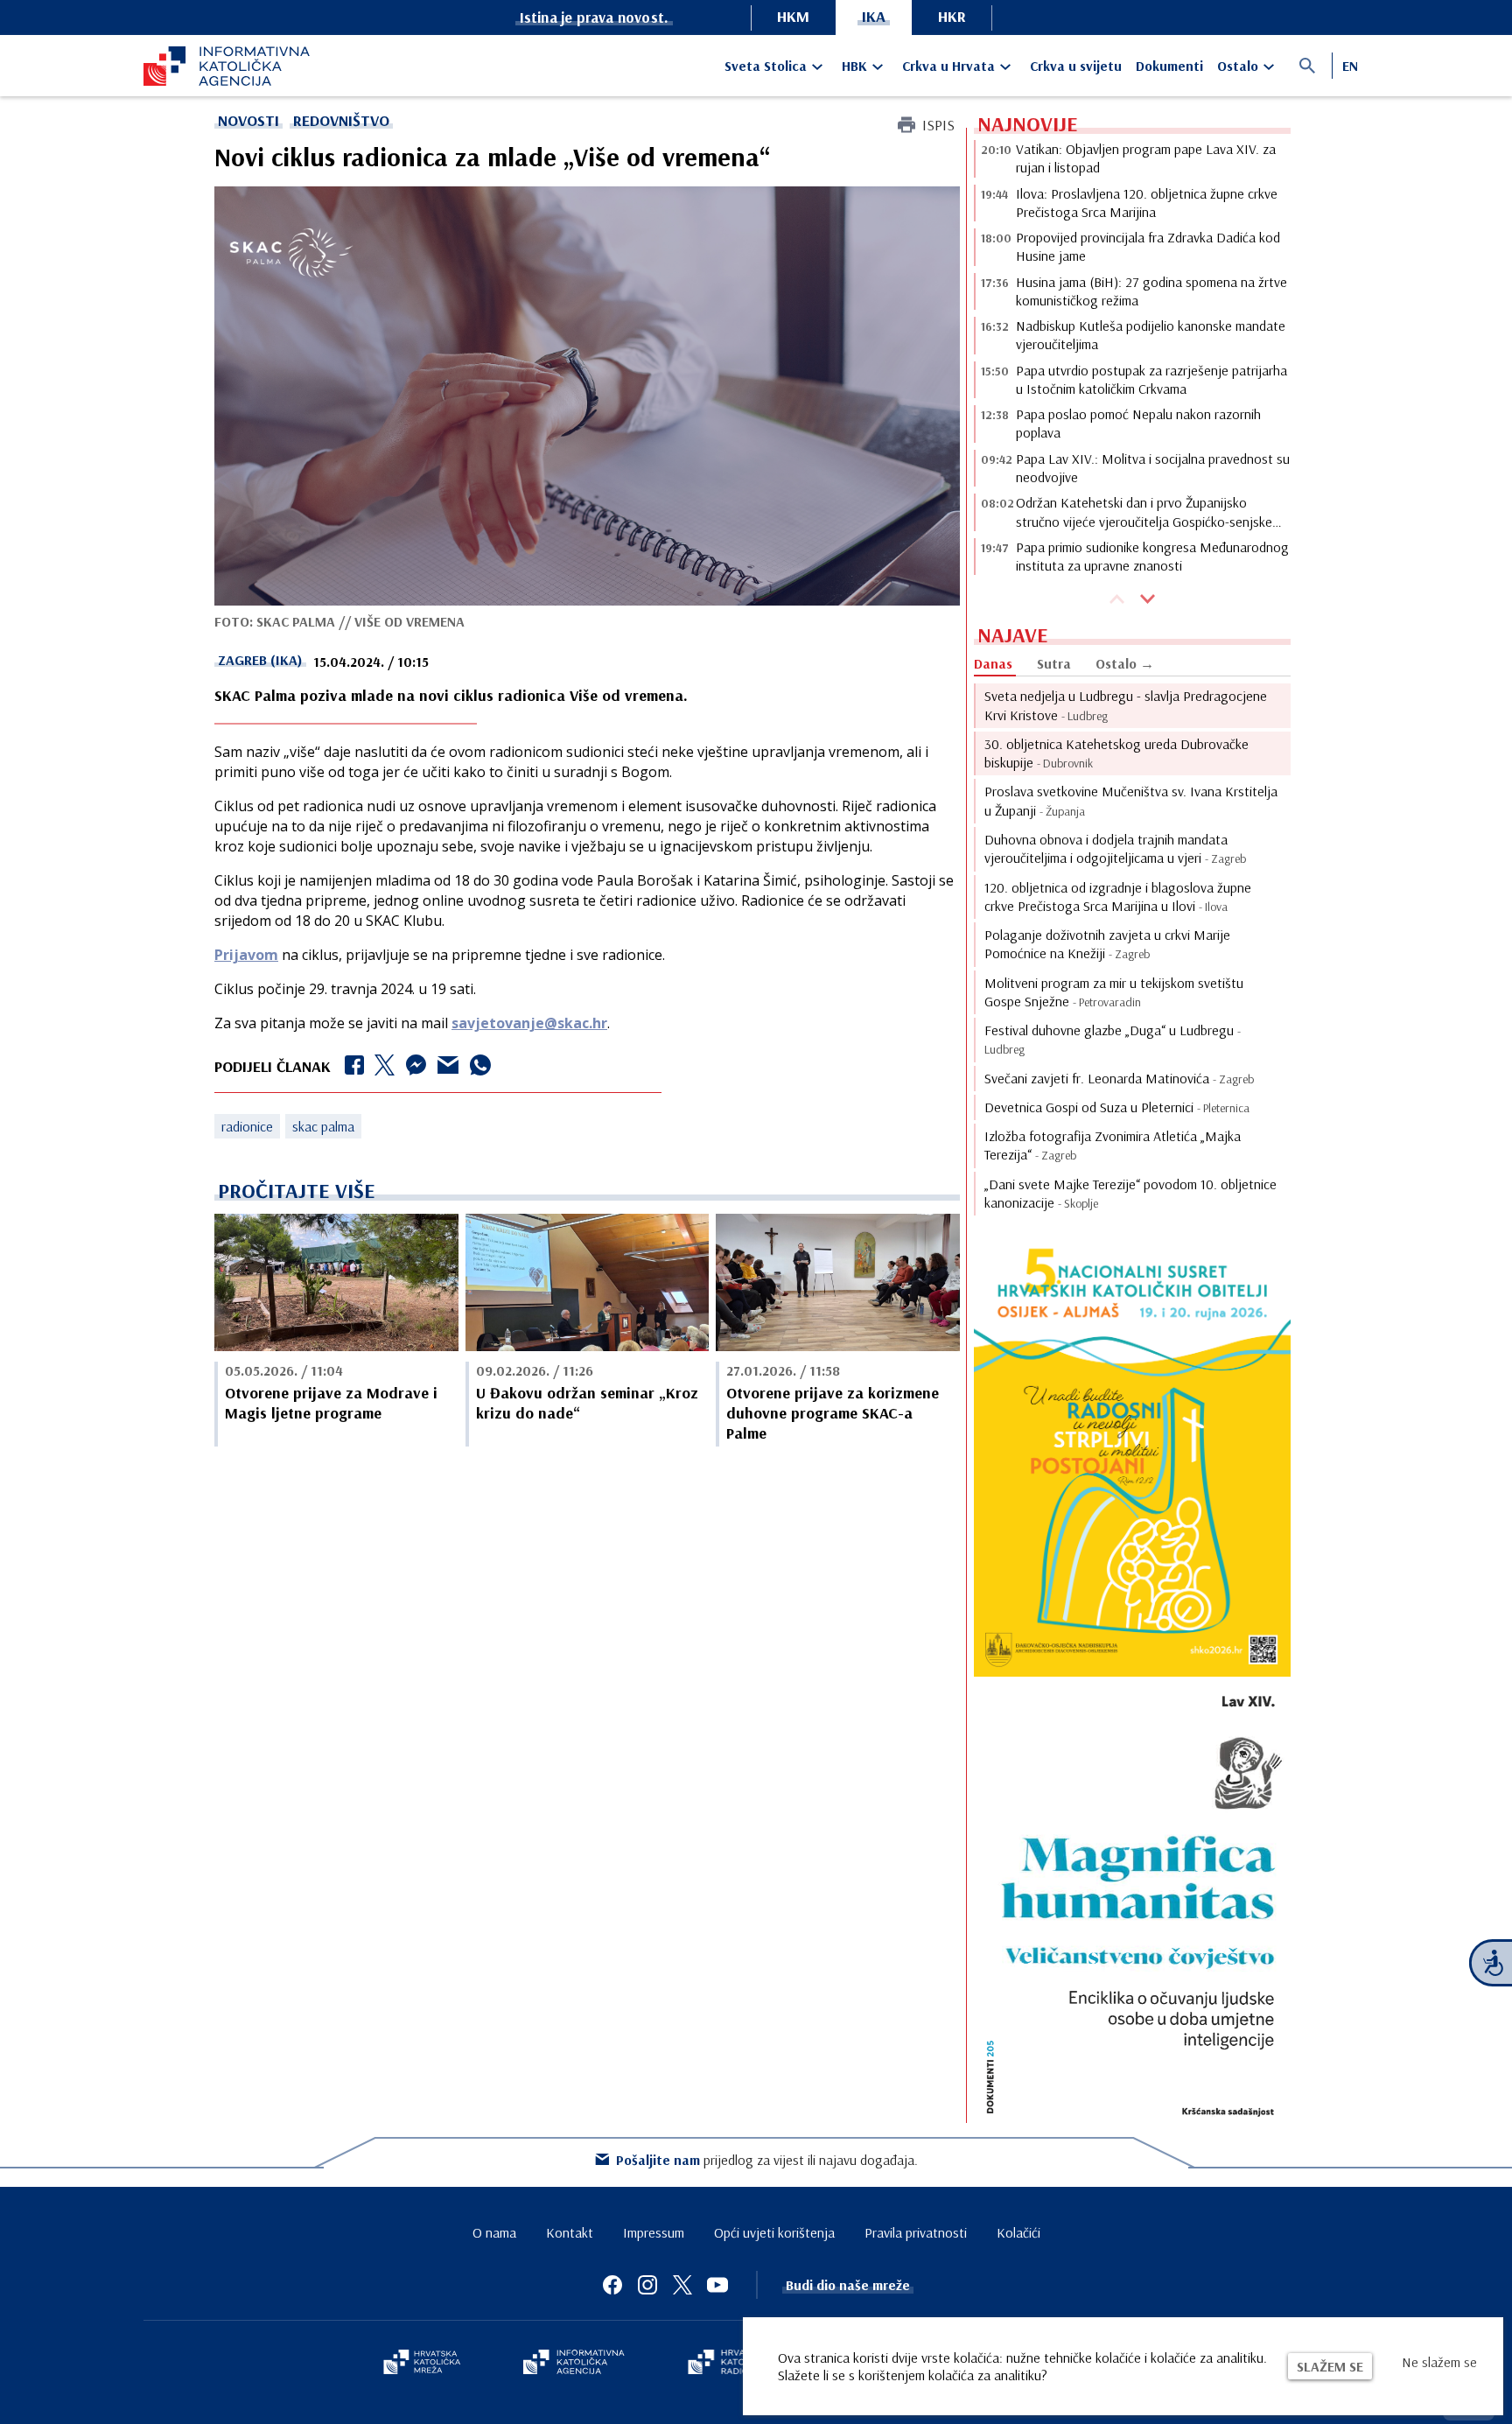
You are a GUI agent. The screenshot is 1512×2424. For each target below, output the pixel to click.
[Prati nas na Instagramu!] (647, 2285)
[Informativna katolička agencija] (574, 2364)
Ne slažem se (1439, 2362)
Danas (993, 663)
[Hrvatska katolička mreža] (422, 2364)
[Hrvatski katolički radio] (728, 2364)
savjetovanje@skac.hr (529, 1023)
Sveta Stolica (766, 66)
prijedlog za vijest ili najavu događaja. (767, 2160)
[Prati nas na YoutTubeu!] (717, 2285)
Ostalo (1238, 66)
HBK (854, 66)
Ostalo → (1125, 663)
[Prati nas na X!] (682, 2285)
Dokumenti (1169, 66)
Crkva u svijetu (1076, 66)
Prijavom (246, 955)
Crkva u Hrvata (948, 66)
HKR (952, 16)
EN (1350, 66)
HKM (793, 16)
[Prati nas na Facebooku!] (612, 2285)
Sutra (1054, 663)
